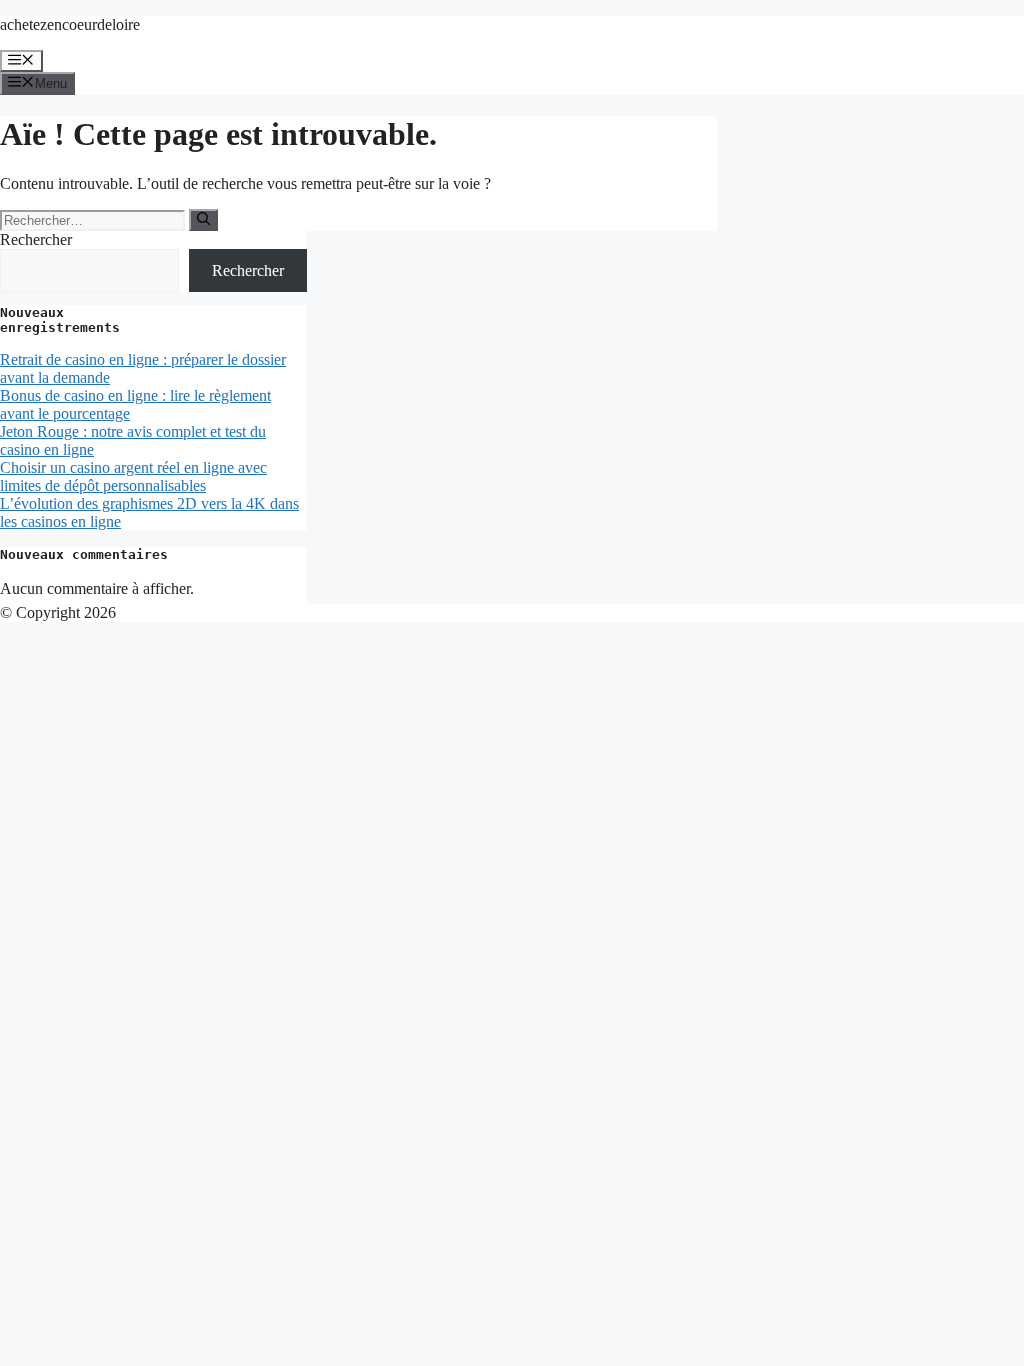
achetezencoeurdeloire (70, 24)
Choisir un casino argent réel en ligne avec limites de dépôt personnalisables (133, 476)
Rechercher (36, 239)
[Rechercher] (203, 220)
